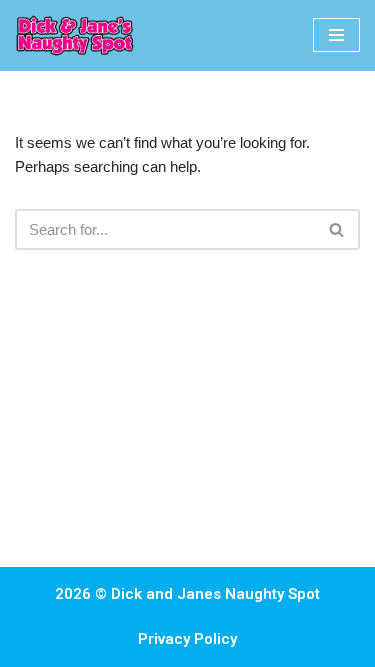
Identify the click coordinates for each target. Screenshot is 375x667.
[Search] (337, 229)
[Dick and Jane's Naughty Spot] (75, 35)
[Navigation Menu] (336, 35)
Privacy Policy (187, 639)
